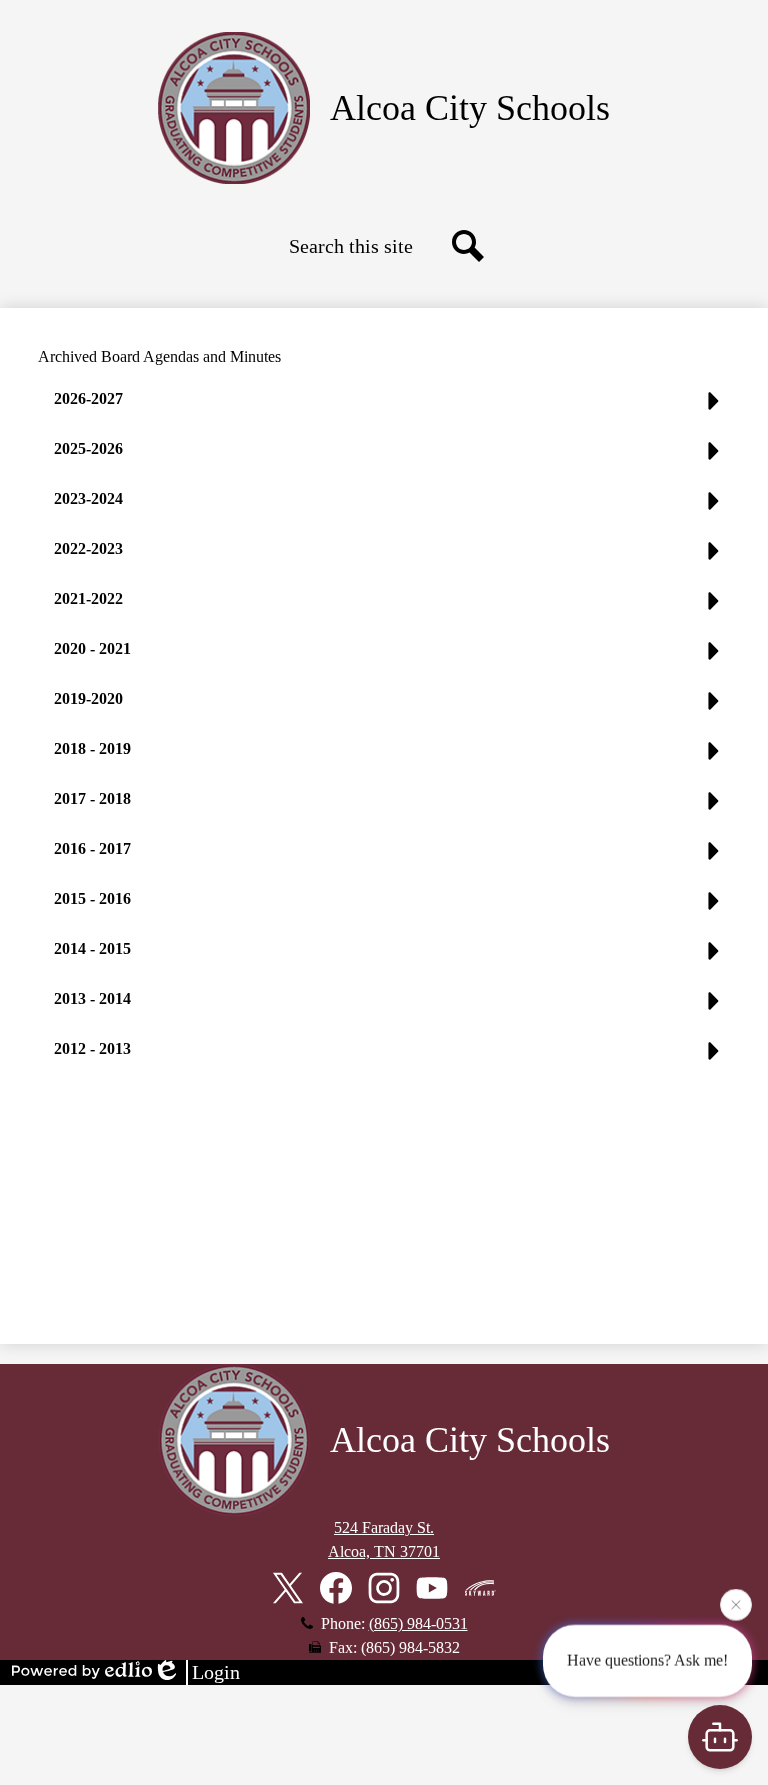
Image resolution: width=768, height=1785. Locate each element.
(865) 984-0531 (418, 1623)
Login (216, 1672)
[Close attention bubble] (736, 1604)
